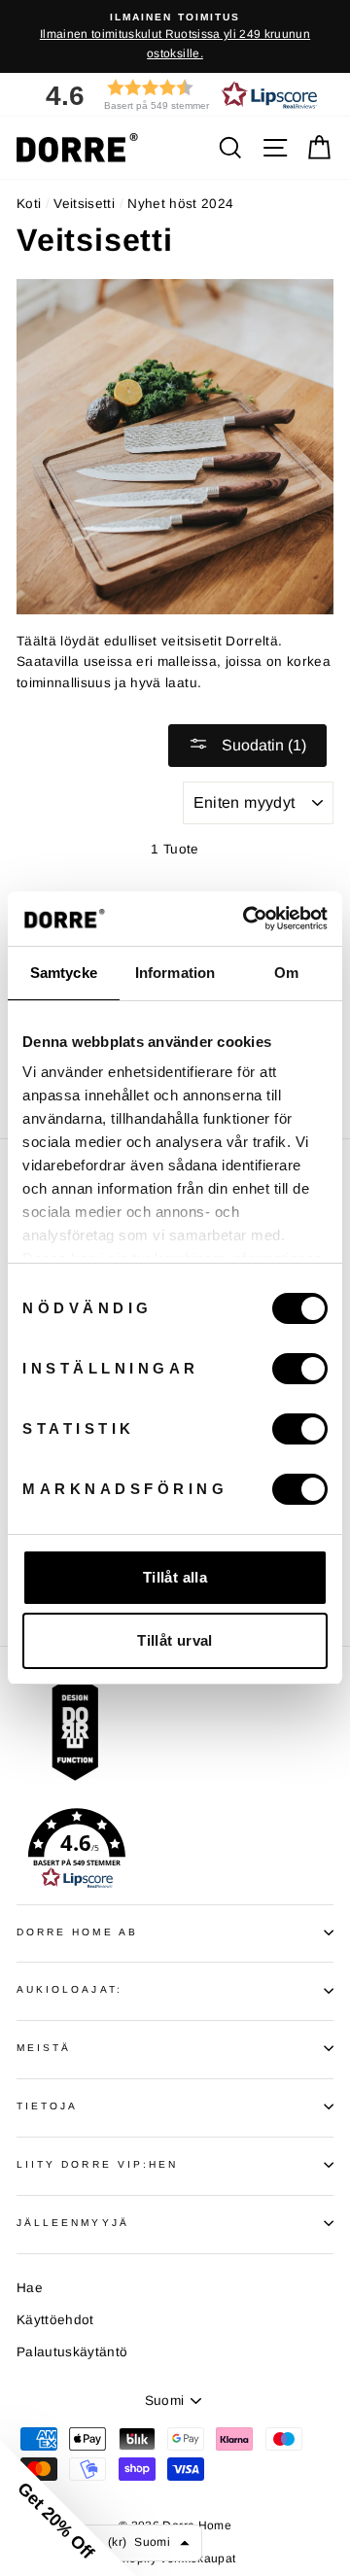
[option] (175, 36)
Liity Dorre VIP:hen (97, 2164)
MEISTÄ (44, 2048)
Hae (30, 2288)
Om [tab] (286, 973)
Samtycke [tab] (64, 973)
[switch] (300, 1369)
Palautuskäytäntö (72, 2352)
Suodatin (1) (262, 745)
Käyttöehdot (55, 2320)
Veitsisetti (84, 204)
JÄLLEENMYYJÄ (73, 2223)
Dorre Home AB (77, 1932)
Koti (29, 204)
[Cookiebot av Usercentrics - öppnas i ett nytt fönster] (247, 919)
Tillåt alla (175, 1577)
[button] (175, 95)
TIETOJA (47, 2106)
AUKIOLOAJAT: (70, 1989)
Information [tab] (175, 973)
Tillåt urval (175, 1640)
